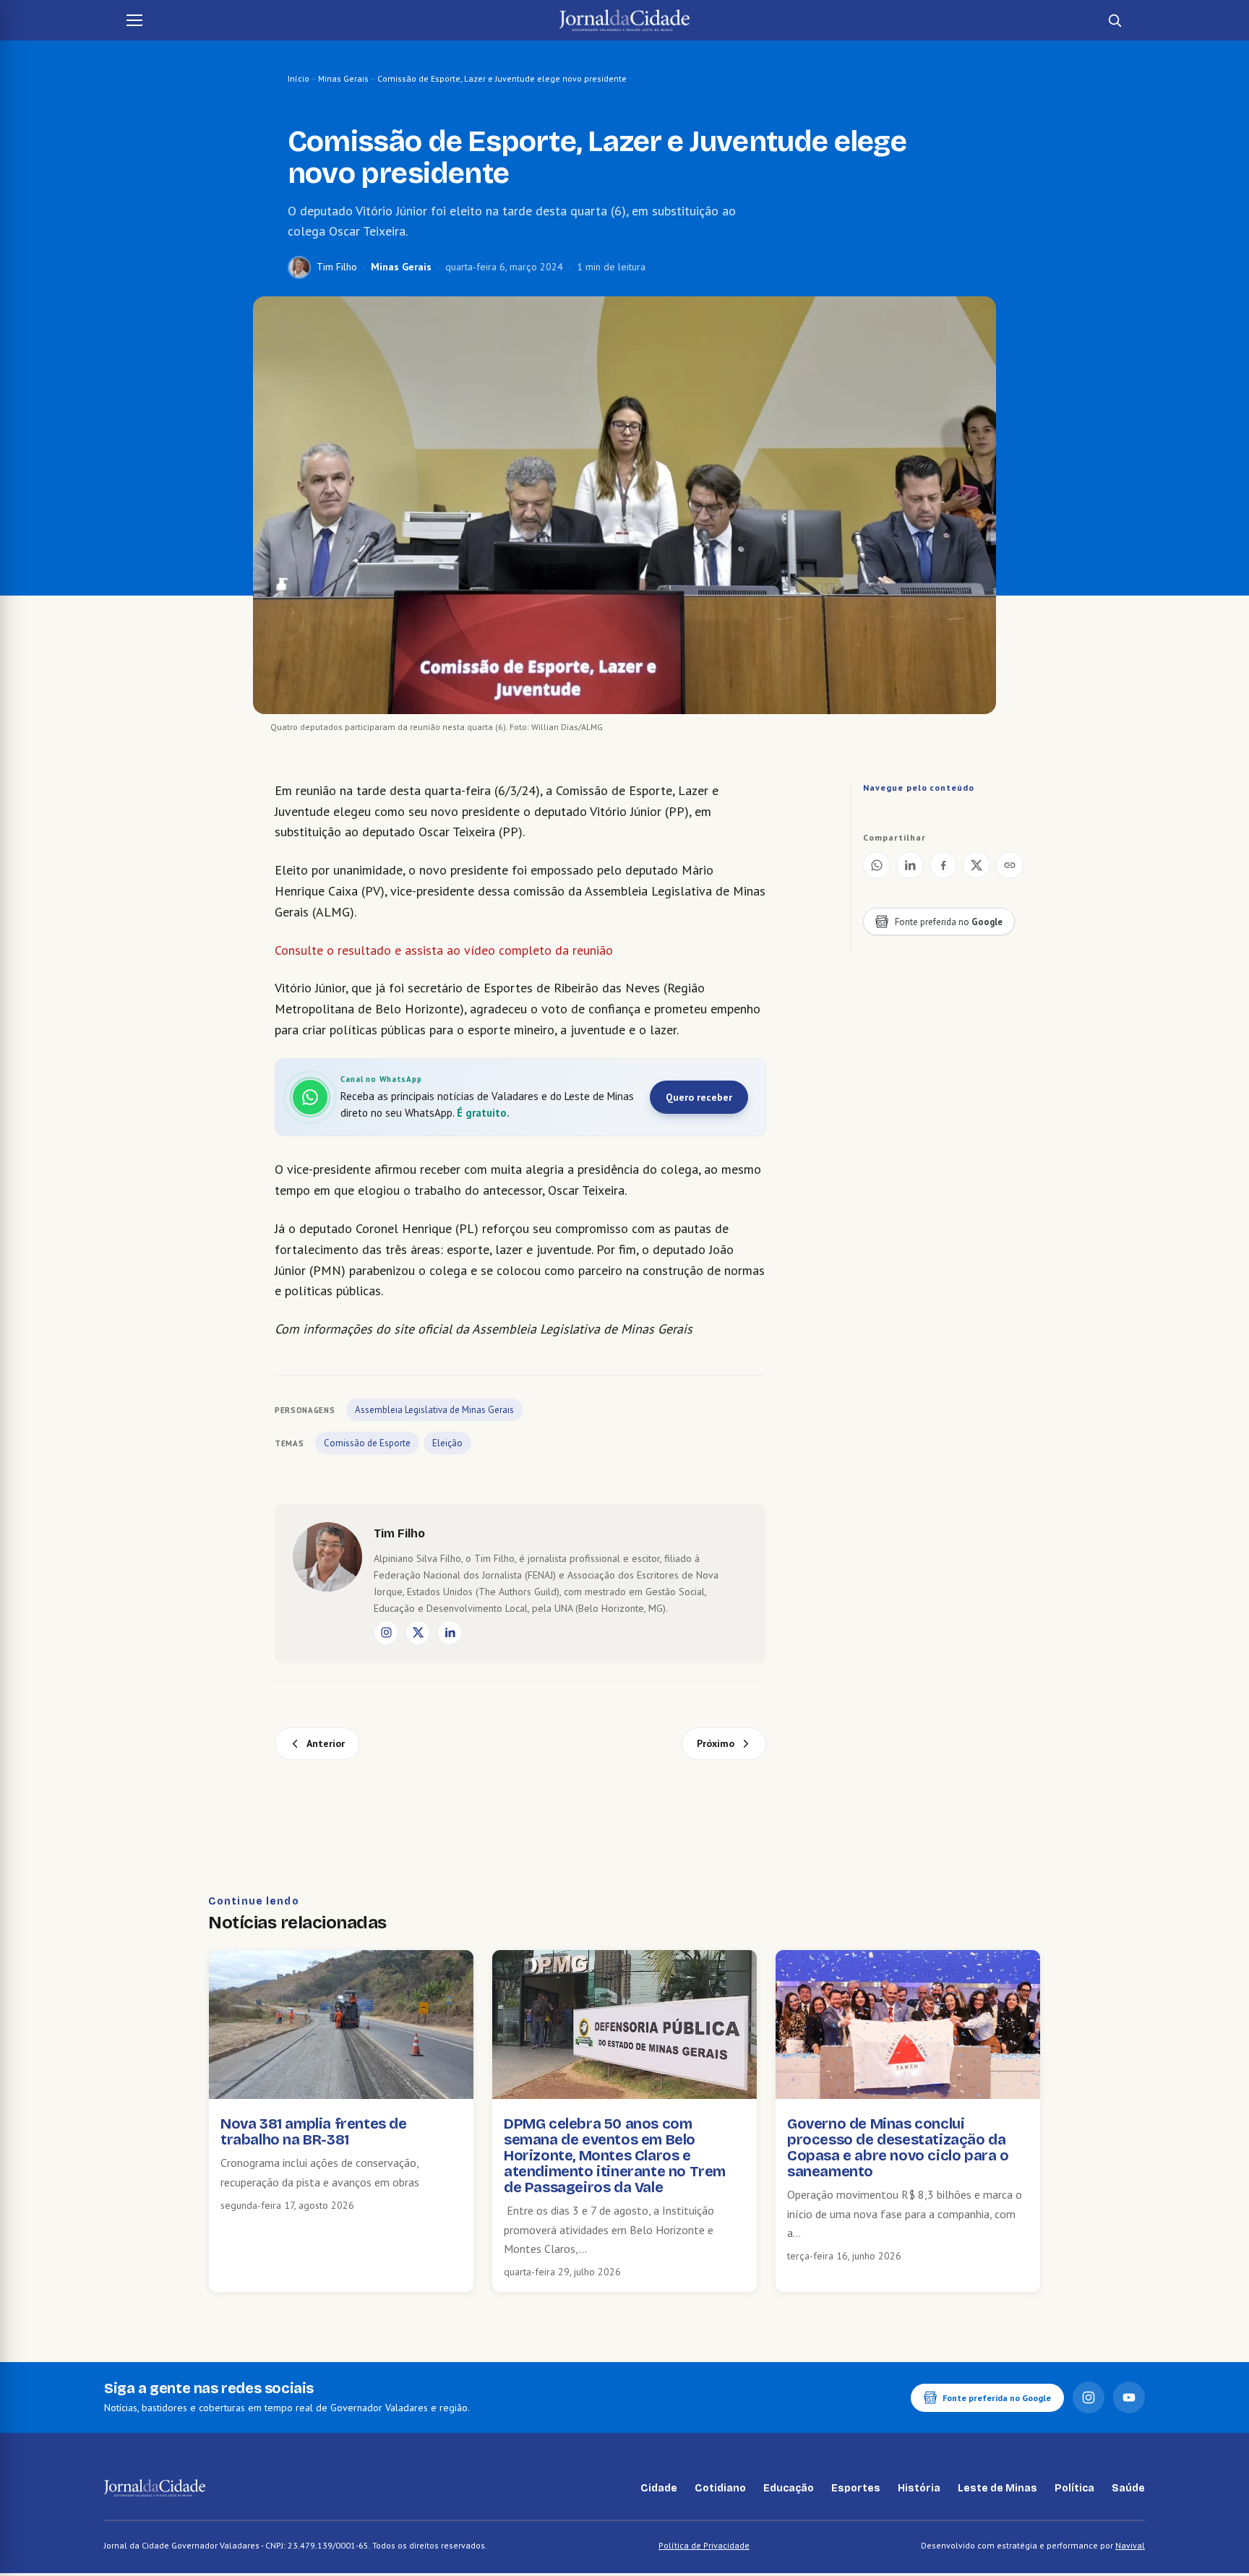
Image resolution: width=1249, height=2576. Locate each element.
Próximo (716, 1743)
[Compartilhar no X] (977, 865)
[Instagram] (386, 1633)
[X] (418, 1633)
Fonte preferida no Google (997, 2398)
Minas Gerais (343, 78)
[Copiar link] (1010, 865)
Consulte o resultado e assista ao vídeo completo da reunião (444, 950)
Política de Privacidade (704, 2545)
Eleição (447, 1443)
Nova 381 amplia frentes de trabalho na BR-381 (314, 2131)
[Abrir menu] (134, 20)
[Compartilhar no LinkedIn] (910, 865)
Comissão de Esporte (367, 1443)
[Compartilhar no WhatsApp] (877, 865)
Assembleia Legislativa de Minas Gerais (434, 1410)
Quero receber (699, 1097)
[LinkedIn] (450, 1633)
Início (299, 78)
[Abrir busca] (1115, 20)
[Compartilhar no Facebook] (943, 865)
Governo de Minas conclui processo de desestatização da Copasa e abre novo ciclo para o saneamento (898, 2147)
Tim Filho (337, 267)
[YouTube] (1129, 2397)
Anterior (326, 1743)
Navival (1130, 2545)
